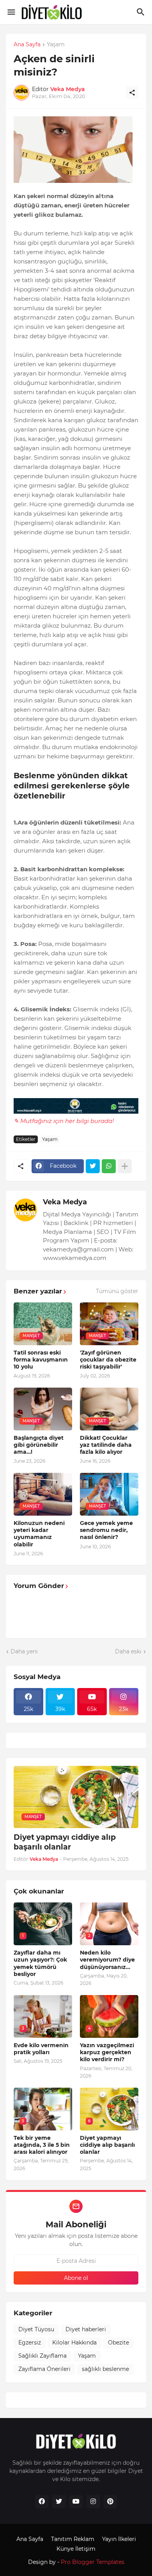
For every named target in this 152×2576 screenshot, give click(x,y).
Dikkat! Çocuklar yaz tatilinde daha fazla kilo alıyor (106, 1445)
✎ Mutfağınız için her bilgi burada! (64, 1121)
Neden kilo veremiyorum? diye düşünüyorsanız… (107, 1960)
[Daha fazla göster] (125, 1166)
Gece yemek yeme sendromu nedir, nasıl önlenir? (106, 1530)
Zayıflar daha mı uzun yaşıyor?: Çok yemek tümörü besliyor (40, 1963)
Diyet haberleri (86, 2329)
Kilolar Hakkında (74, 2343)
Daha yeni (24, 1651)
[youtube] (76, 2502)
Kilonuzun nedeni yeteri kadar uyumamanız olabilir (39, 1534)
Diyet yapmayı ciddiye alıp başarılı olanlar (65, 1842)
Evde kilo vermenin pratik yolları (41, 2049)
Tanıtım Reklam (73, 2539)
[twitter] (59, 2502)
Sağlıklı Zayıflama (42, 2356)
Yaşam (56, 45)
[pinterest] (110, 2502)
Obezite (118, 2343)
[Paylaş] (132, 93)
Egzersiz (30, 2343)
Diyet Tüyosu (36, 2329)
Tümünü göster (117, 1291)
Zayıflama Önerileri (44, 2369)
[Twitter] (93, 1166)
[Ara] (142, 12)
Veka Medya (65, 1202)
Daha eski (128, 1651)
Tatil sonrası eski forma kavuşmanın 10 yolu (41, 1360)
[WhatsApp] (109, 1166)
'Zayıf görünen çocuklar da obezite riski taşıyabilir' (108, 1360)
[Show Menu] (11, 12)
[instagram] (93, 2502)
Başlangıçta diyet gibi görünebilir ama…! (39, 1445)
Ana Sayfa (27, 45)
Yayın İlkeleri (119, 2539)
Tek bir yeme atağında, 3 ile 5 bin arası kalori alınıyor (42, 2145)
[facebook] (42, 2502)
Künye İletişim (76, 2549)
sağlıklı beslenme (105, 2369)
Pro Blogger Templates (93, 2562)
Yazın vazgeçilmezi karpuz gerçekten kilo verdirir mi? (107, 2052)
